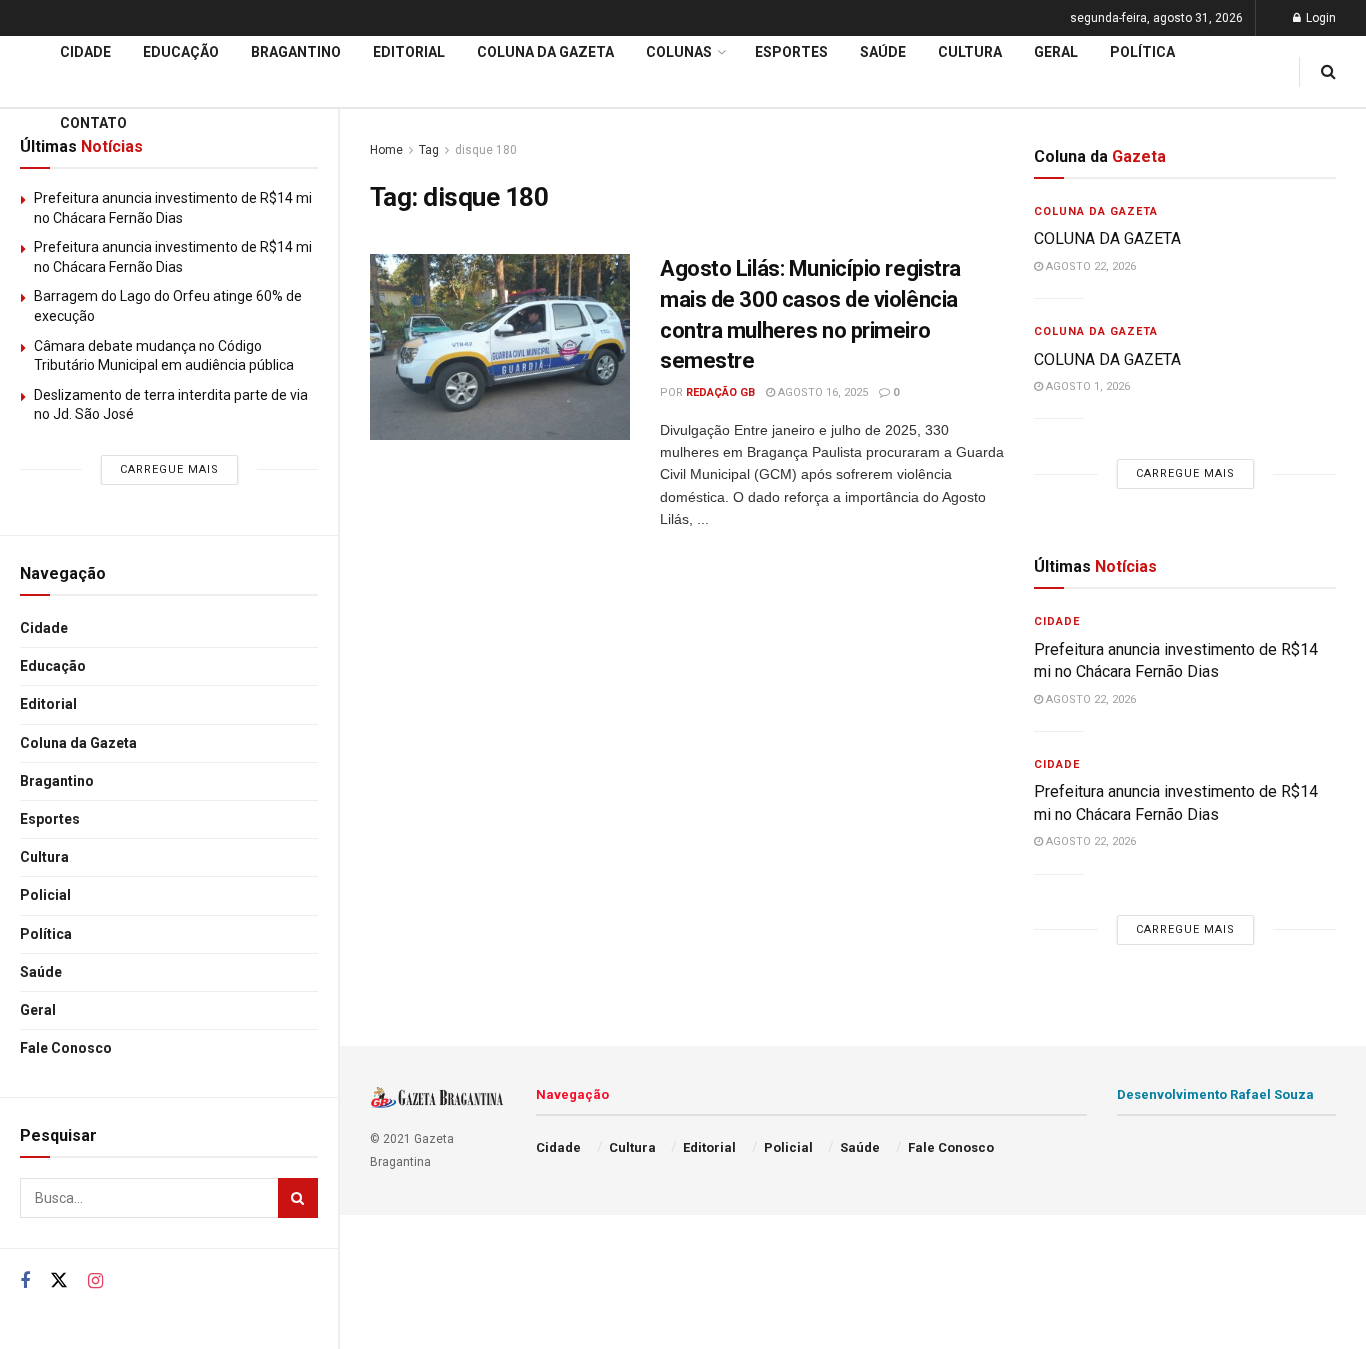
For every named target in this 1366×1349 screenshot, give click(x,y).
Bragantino (57, 781)
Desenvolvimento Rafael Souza (1215, 1094)
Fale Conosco (66, 1048)
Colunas (679, 52)
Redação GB (720, 392)
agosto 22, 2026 (1089, 266)
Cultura (44, 857)
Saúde (41, 972)
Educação (53, 666)
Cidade (44, 628)
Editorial (48, 704)
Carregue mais (169, 469)
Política (46, 934)
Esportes (50, 819)
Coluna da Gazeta (78, 743)
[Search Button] (298, 1198)
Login (1319, 18)
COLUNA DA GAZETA (1107, 238)
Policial (45, 895)
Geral (38, 1010)
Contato (93, 123)
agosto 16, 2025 (821, 392)
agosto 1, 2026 (1086, 386)
